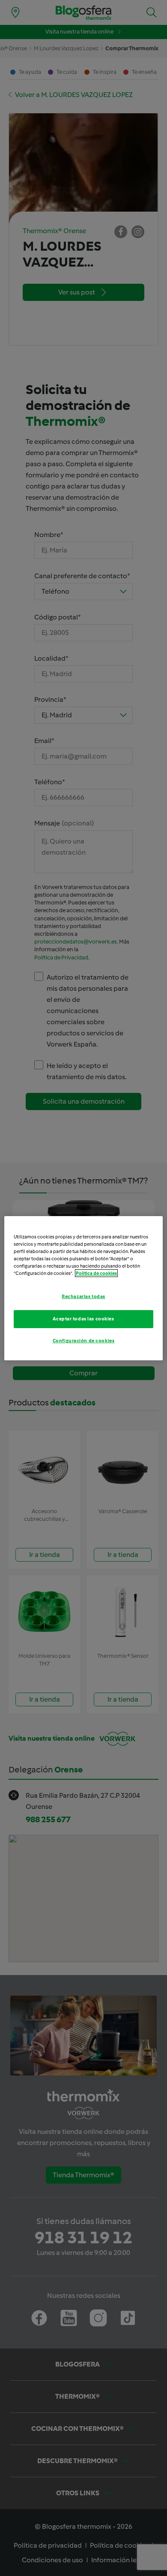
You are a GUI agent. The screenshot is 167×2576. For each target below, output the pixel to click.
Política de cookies (96, 1273)
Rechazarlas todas (83, 1296)
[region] (84, 1288)
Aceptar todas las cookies (83, 1319)
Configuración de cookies (84, 1341)
